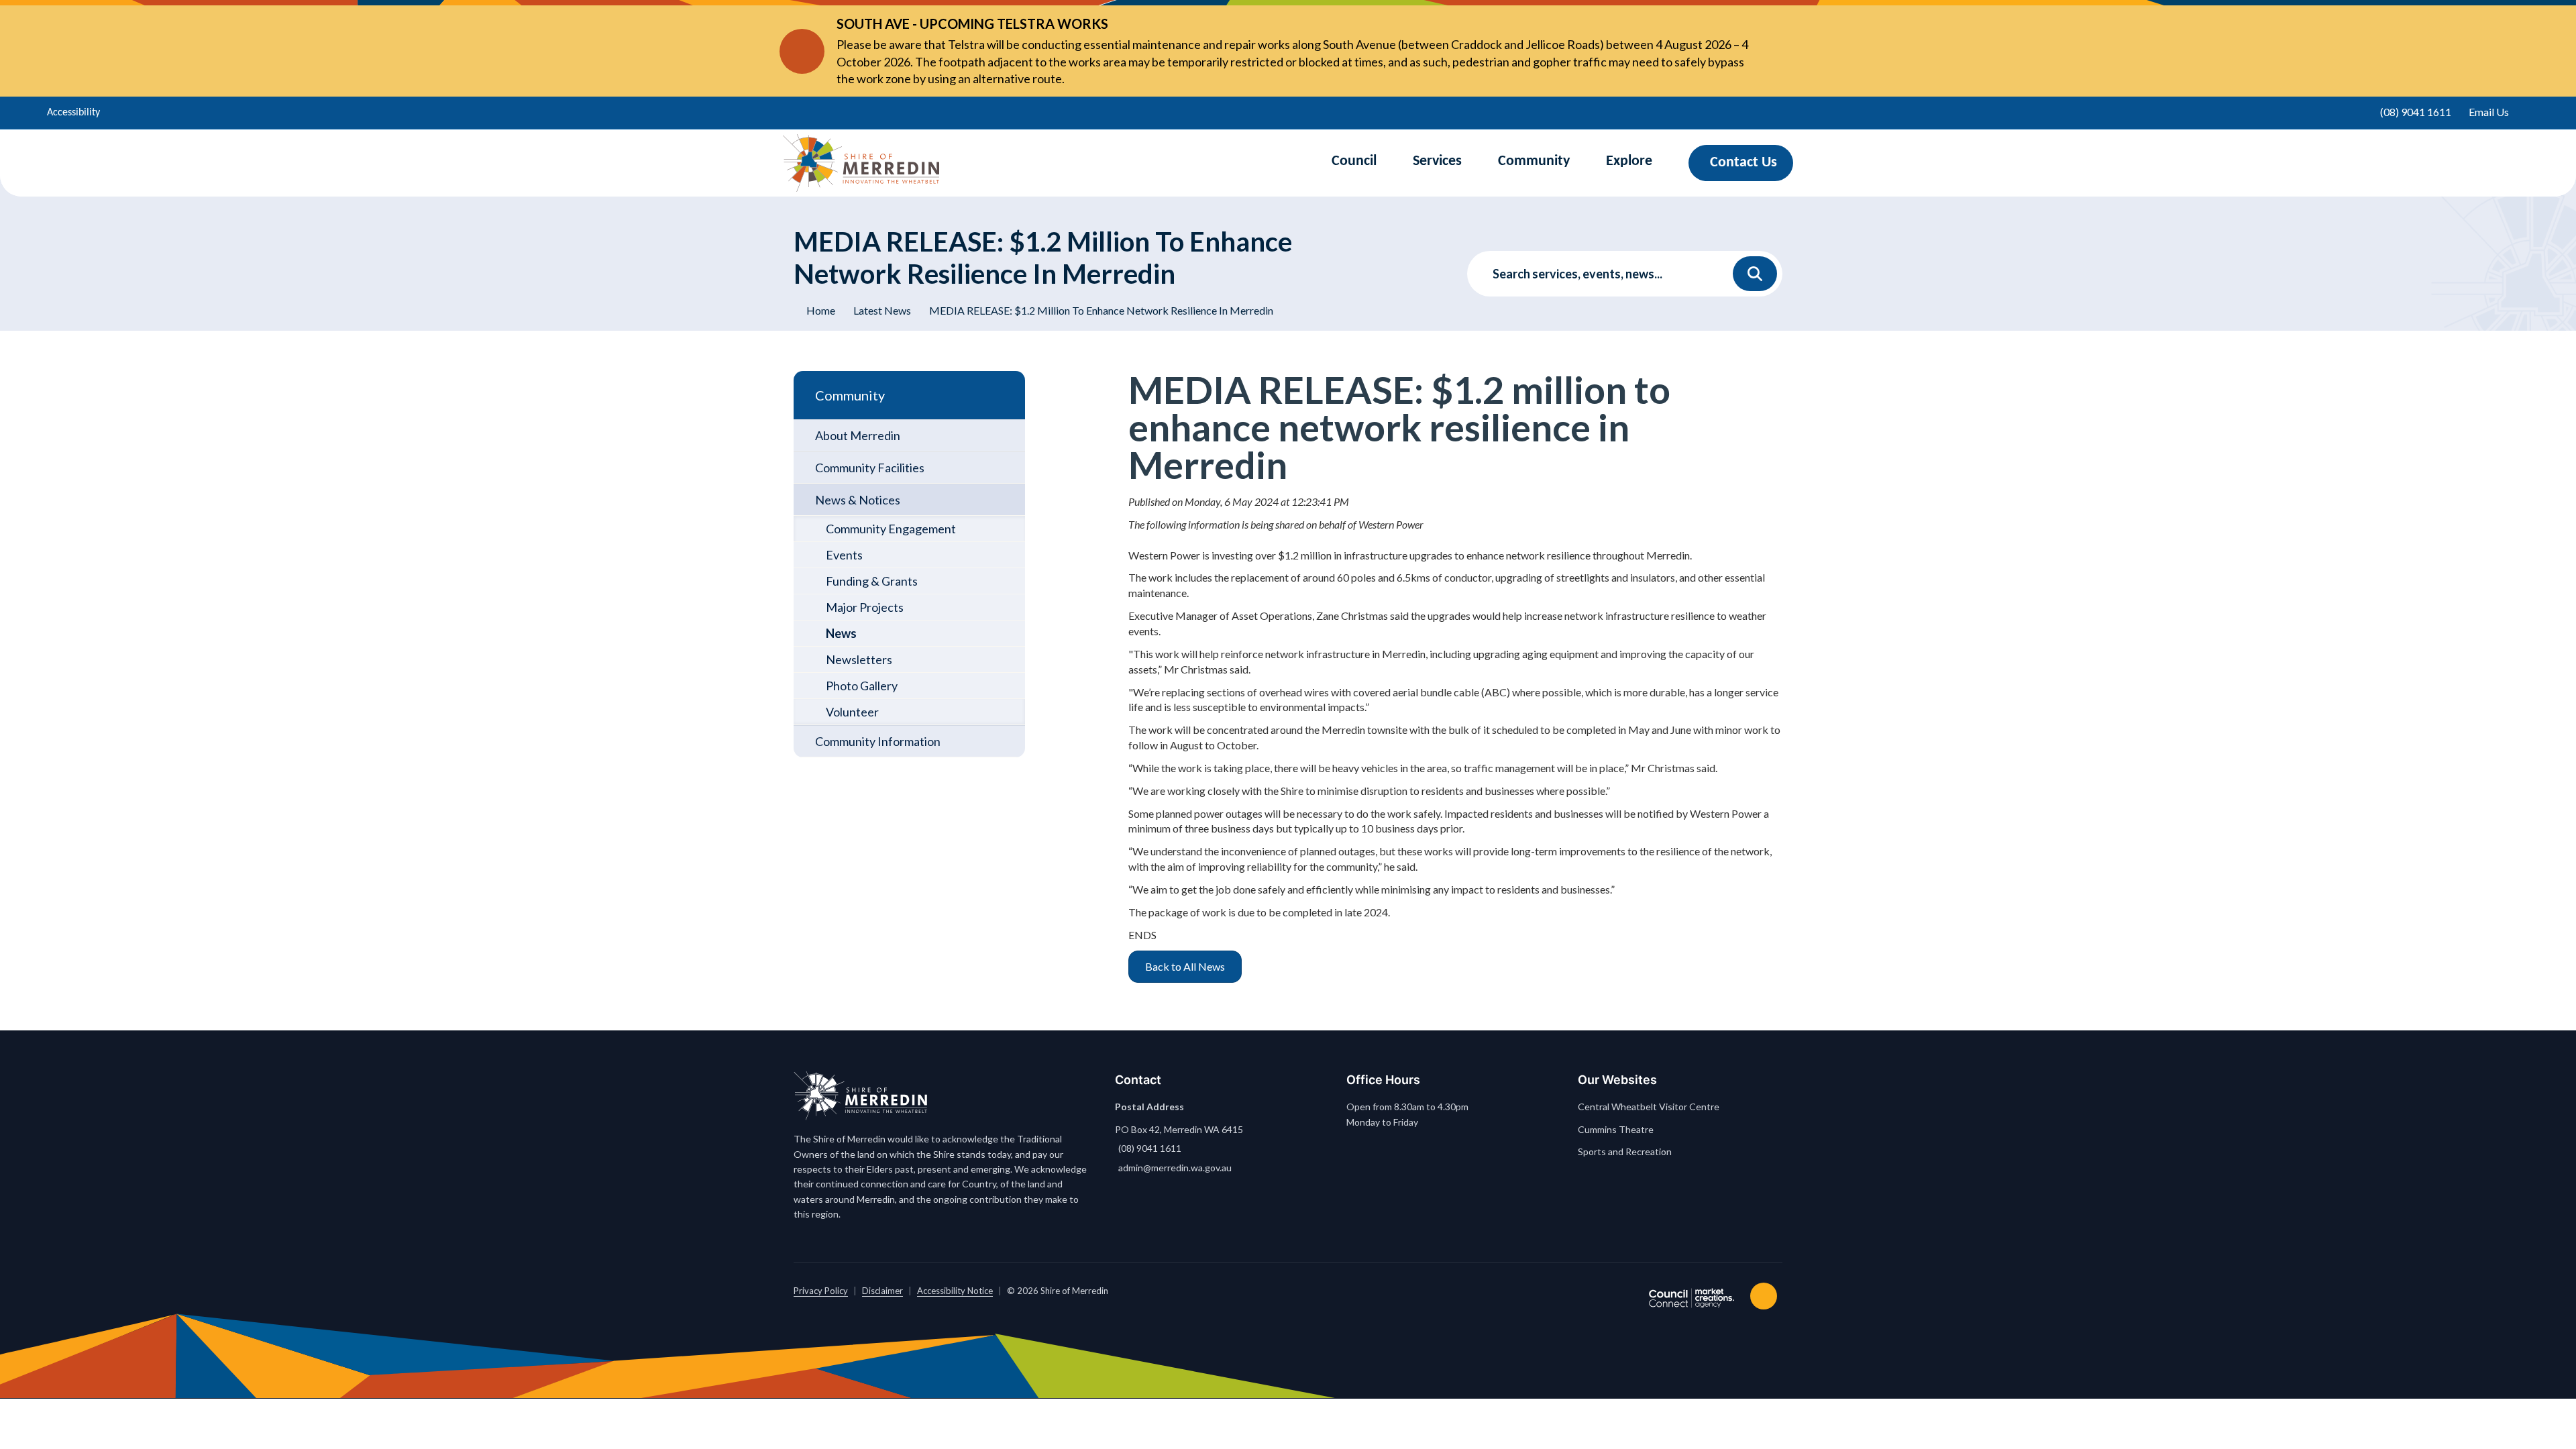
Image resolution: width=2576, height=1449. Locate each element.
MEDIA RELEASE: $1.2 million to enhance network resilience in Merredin (1101, 310)
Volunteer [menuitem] (852, 712)
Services (1437, 161)
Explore (1629, 161)
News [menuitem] (841, 633)
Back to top (1766, 1296)
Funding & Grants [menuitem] (872, 581)
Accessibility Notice (955, 1291)
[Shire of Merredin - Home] (861, 163)
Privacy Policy (821, 1291)
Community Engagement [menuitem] (891, 529)
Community (1534, 161)
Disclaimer (882, 1291)
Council (1354, 161)
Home (821, 310)
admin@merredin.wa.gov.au (1175, 1168)
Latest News (882, 310)
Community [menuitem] (850, 395)
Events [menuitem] (844, 555)
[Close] (1770, 51)
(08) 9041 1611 (1150, 1148)
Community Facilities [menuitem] (870, 468)
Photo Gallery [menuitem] (862, 686)
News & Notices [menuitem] (858, 500)
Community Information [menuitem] (878, 741)
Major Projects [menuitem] (865, 607)
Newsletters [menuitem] (859, 659)
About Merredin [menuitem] (858, 435)
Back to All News (1185, 966)
